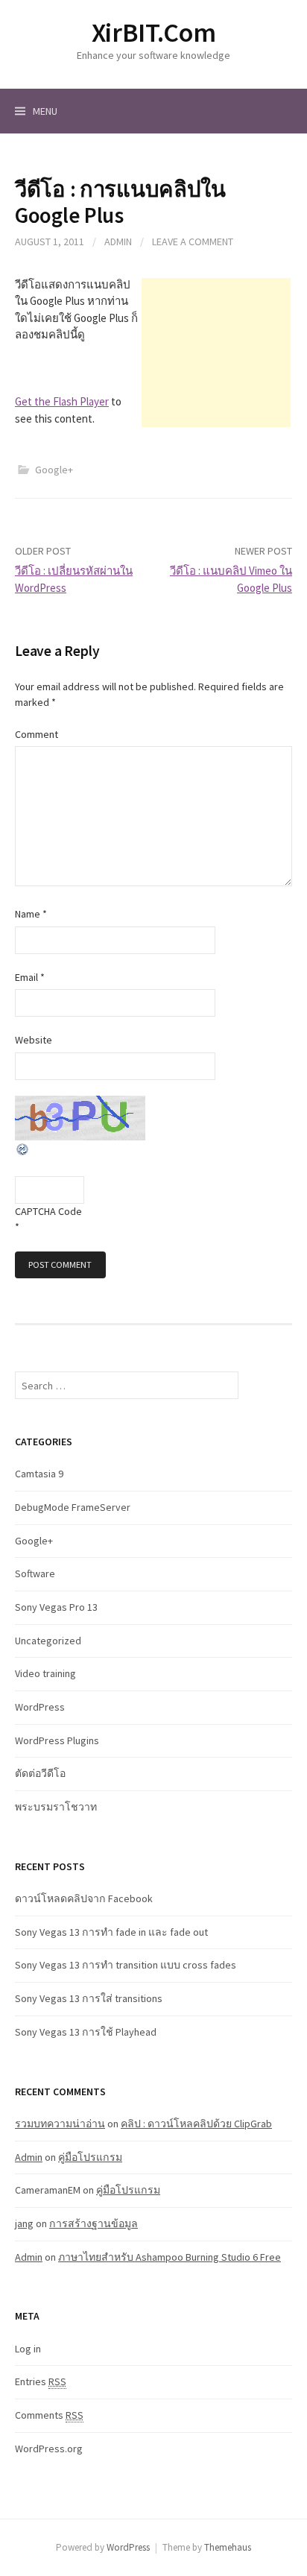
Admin (118, 241)
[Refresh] (23, 1148)
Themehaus (228, 2547)
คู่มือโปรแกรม (90, 2157)
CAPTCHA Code (48, 1211)
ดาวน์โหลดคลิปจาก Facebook (84, 1898)
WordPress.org (49, 2449)
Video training (45, 1673)
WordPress (40, 1707)
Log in (28, 2349)
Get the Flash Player (62, 401)
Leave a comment (193, 241)
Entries (41, 2381)
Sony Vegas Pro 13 (56, 1607)
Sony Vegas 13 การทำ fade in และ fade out (111, 1932)
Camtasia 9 (39, 1474)
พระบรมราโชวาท (56, 1807)
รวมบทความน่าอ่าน (60, 2124)
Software (35, 1573)
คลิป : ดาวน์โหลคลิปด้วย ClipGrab (196, 2124)
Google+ (54, 470)
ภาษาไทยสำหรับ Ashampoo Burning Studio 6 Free (170, 2257)
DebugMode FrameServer (73, 1507)
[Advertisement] (216, 353)
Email (30, 977)
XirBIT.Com (153, 32)
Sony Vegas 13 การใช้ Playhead (86, 2032)
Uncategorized (48, 1641)
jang (24, 2223)
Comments (49, 2415)
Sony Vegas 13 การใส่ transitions (89, 1998)
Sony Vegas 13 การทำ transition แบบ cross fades (126, 1965)
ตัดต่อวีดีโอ (40, 1773)
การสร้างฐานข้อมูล (94, 2223)
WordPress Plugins (57, 1740)
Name (31, 914)
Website (34, 1040)
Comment (37, 734)
